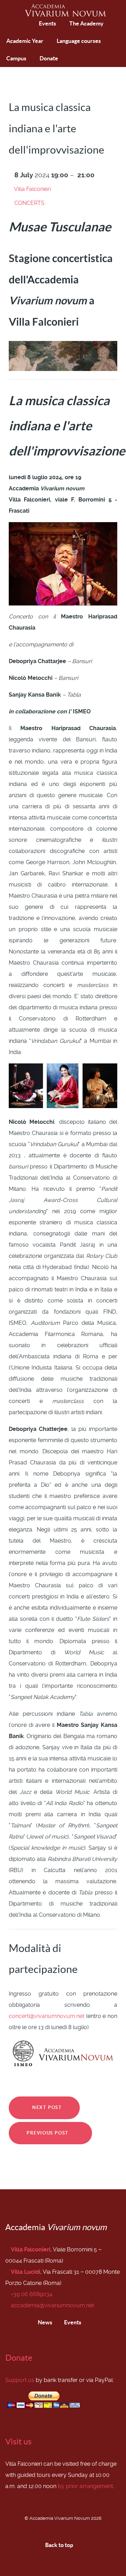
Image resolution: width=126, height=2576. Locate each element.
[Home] (13, 24)
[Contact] (29, 24)
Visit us (18, 2441)
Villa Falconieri (32, 189)
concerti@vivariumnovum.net (47, 2016)
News (44, 2322)
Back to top (60, 2545)
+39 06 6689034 (32, 2294)
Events (72, 2322)
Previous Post (48, 2133)
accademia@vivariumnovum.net (52, 2305)
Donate (19, 2358)
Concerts (29, 203)
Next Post (46, 2107)
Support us (20, 2380)
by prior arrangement (85, 2486)
